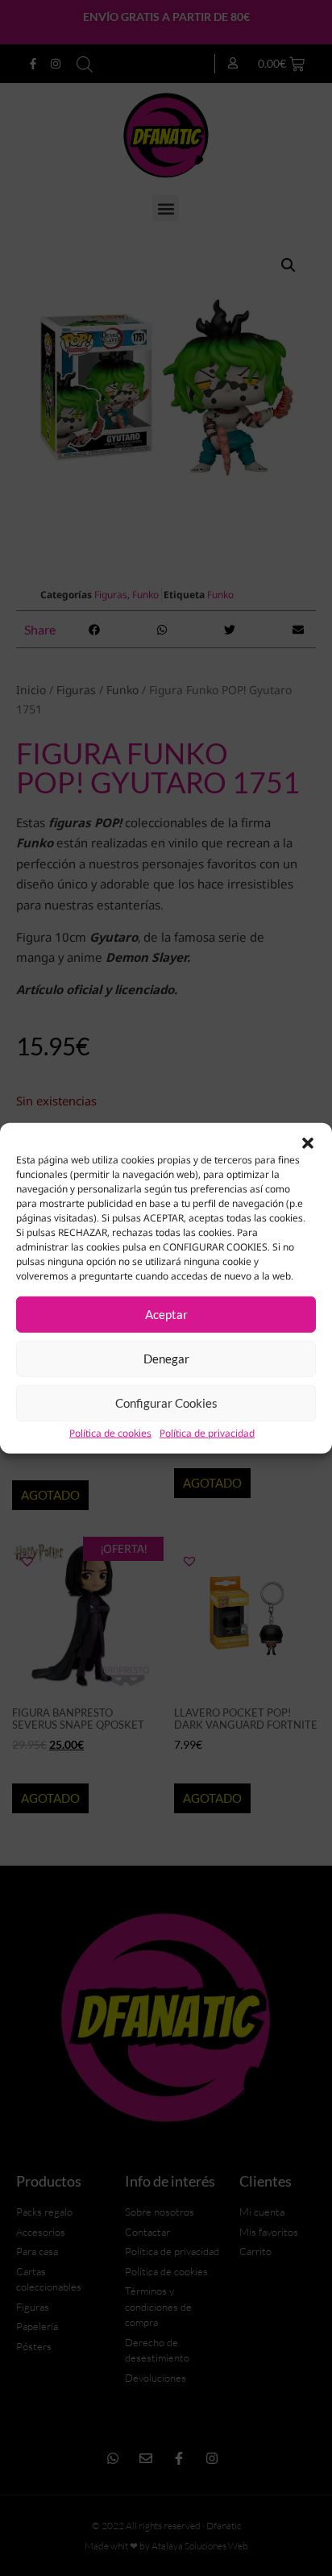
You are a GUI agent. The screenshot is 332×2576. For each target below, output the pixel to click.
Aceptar (166, 1314)
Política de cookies (110, 1433)
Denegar (166, 1359)
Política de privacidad (207, 1433)
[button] (308, 1142)
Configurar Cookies (166, 1403)
